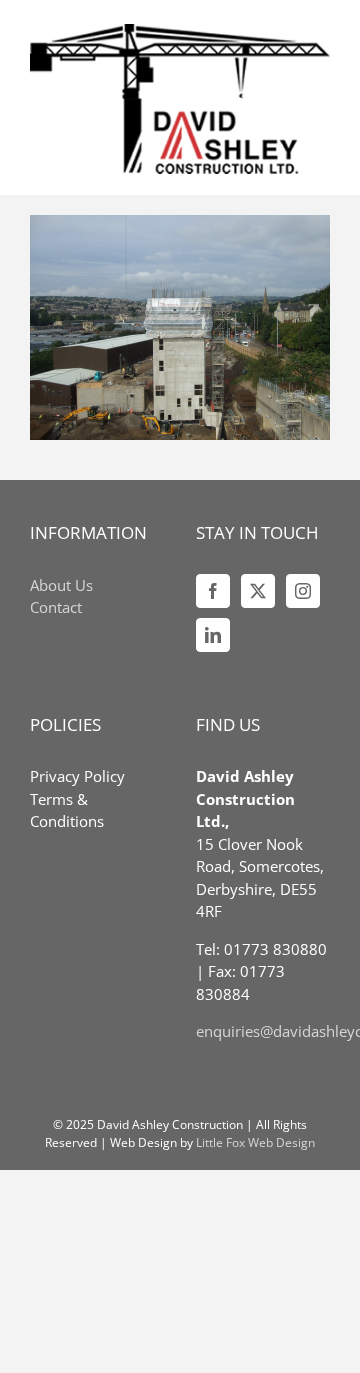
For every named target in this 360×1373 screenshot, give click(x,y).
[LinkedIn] (213, 635)
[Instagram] (303, 591)
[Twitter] (258, 591)
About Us (61, 585)
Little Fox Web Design (255, 1142)
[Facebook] (213, 591)
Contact (56, 607)
